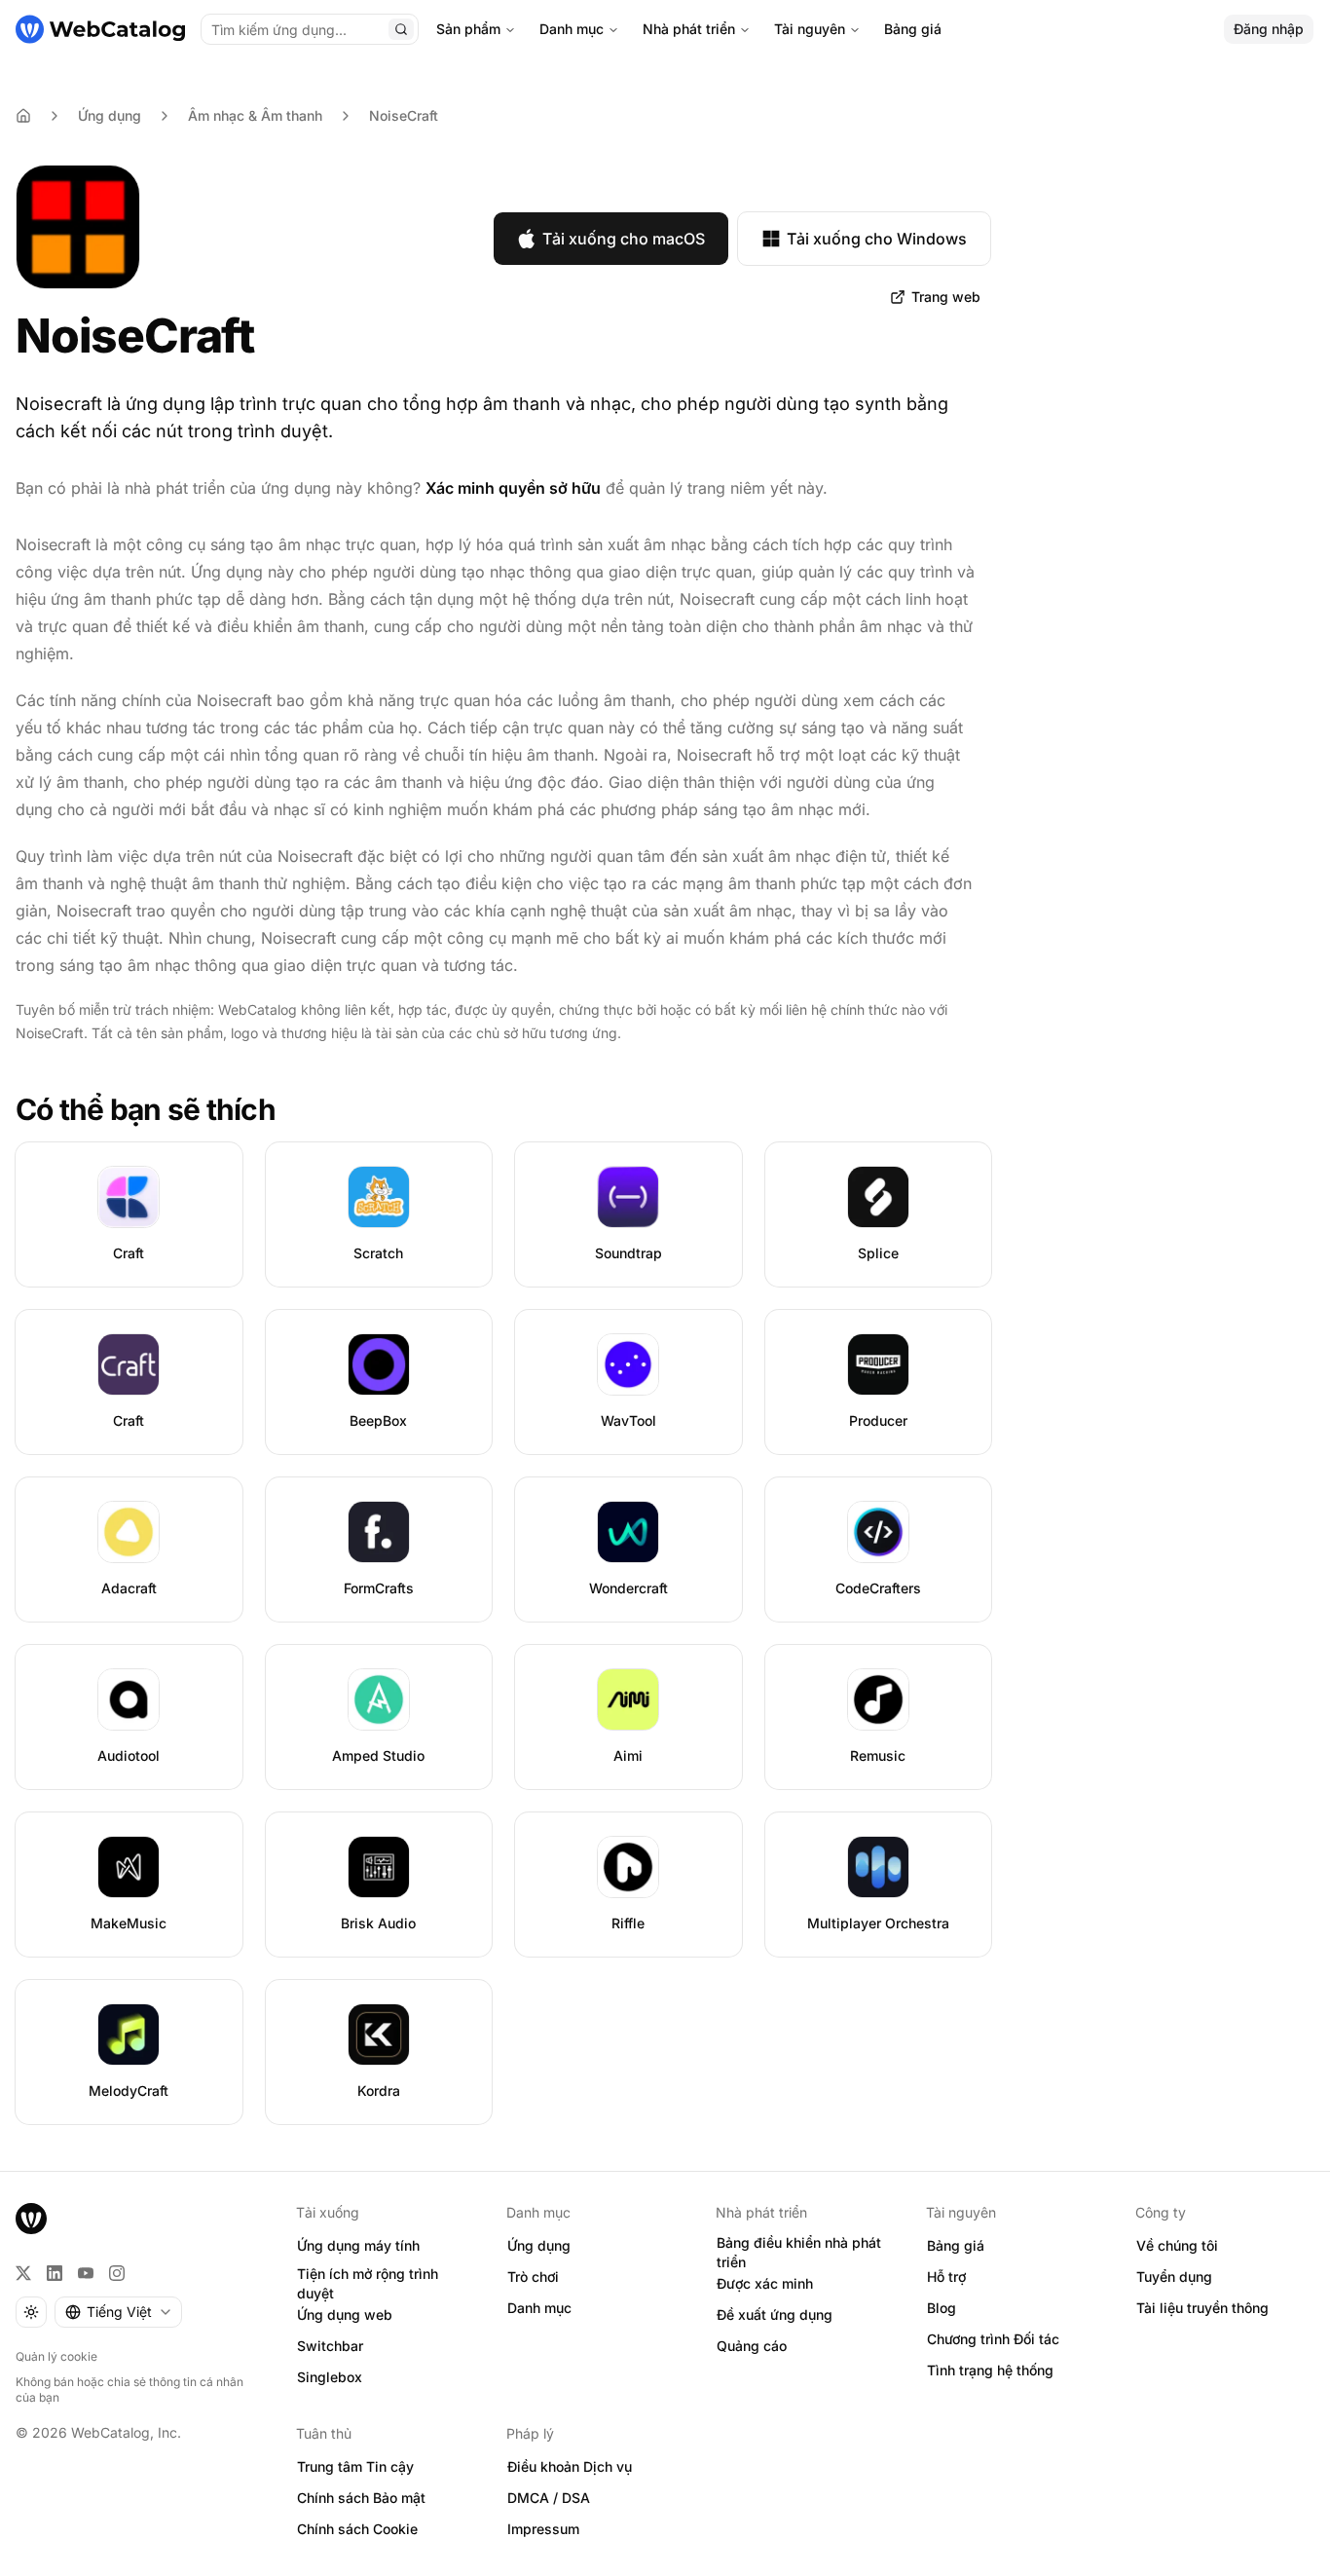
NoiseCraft (404, 115)
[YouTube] (86, 2273)
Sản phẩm (468, 29)
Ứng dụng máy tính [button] (358, 2245)
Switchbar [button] (330, 2346)
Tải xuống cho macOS (624, 239)
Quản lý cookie (56, 2356)
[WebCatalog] (31, 2219)
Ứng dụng (110, 115)
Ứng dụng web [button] (345, 2315)
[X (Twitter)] (23, 2273)
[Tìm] (401, 29)
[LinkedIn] (55, 2273)
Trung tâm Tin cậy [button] (355, 2466)
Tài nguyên (810, 29)
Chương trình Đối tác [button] (993, 2339)
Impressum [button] (543, 2529)
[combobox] (118, 2312)
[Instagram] (117, 2273)
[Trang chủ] (100, 29)
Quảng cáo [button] (752, 2346)
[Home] (23, 116)
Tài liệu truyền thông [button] (1202, 2308)
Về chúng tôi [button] (1177, 2245)
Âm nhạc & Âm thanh (255, 115)
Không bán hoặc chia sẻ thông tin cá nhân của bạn (129, 2389)
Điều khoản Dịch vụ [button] (570, 2466)
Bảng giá (913, 29)
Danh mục (572, 29)
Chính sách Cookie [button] (357, 2529)
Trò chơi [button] (533, 2277)
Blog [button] (942, 2308)
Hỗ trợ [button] (946, 2277)
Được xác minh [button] (765, 2283)
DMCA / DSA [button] (549, 2498)
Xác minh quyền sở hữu (513, 488)
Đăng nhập (1269, 29)
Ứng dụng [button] (539, 2245)
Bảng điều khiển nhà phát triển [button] (799, 2253)
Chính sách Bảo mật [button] (361, 2498)
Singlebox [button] (330, 2377)
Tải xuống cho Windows (877, 239)
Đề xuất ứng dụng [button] (775, 2315)
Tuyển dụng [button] (1174, 2277)
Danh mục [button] (539, 2308)
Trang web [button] (946, 297)
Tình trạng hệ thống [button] (990, 2370)
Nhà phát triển (689, 29)
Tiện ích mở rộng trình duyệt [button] (368, 2284)
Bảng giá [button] (956, 2245)
